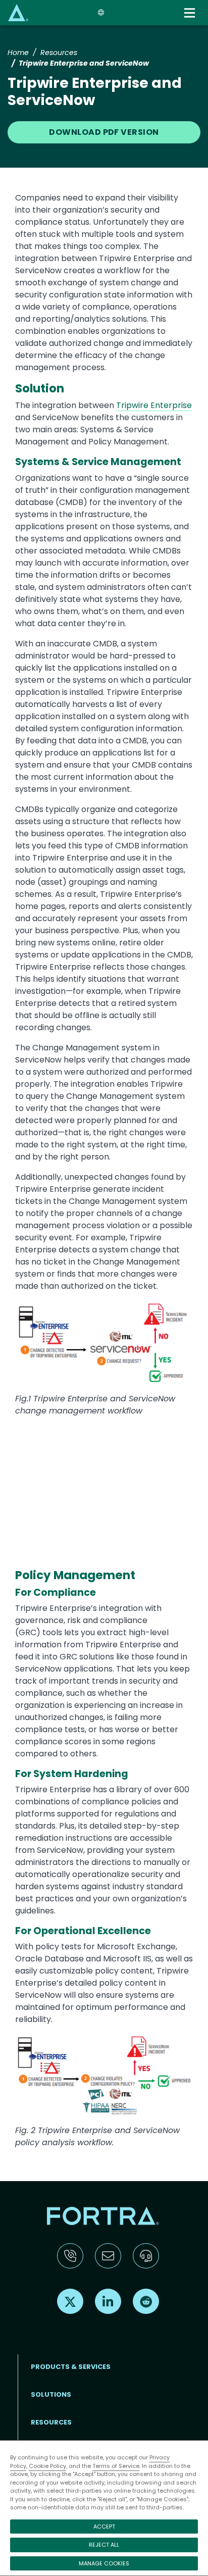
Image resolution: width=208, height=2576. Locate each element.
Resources (59, 53)
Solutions (51, 2394)
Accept (104, 2527)
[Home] (18, 12)
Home (18, 53)
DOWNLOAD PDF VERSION (104, 132)
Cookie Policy (47, 2466)
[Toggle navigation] (191, 13)
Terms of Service (116, 2466)
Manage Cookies (104, 2563)
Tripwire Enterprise (154, 405)
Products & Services (71, 2367)
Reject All (104, 2545)
